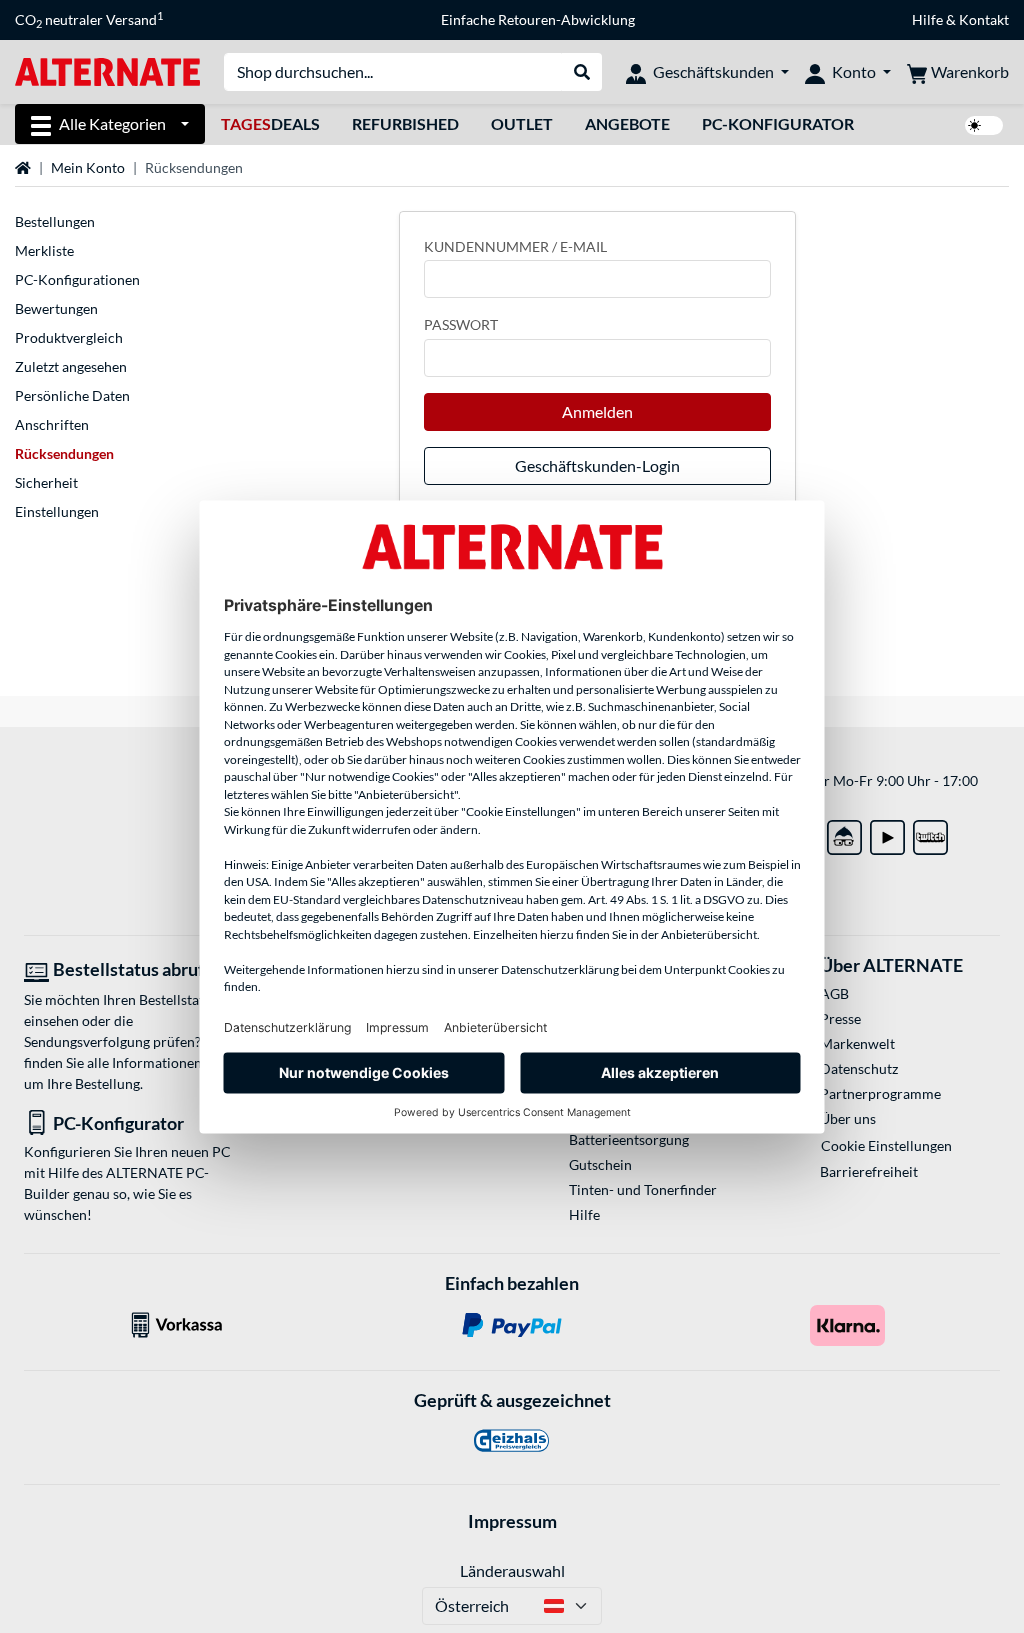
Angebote (627, 123)
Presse (840, 1018)
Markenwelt (857, 1043)
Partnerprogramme (880, 1093)
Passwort (461, 324)
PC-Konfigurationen (77, 279)
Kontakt (984, 19)
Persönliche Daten (72, 395)
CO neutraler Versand (89, 20)
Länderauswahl (512, 1570)
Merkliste (44, 250)
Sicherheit (46, 482)
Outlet (522, 123)
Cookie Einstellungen (886, 1145)
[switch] (984, 125)
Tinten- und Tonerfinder (643, 1189)
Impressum (512, 1521)
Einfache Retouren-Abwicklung (538, 19)
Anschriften (52, 424)
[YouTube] (887, 833)
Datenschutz (859, 1068)
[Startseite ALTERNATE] (107, 70)
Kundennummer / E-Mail (515, 246)
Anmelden (597, 411)
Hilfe (927, 19)
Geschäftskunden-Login (597, 465)
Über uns (848, 1118)
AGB (834, 993)
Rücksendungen (64, 453)
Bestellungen (55, 221)
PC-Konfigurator (778, 123)
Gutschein (600, 1164)
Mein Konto (88, 167)
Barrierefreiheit (869, 1171)
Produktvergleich (69, 337)
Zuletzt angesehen (71, 366)
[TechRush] (844, 833)
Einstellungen (57, 511)
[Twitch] (930, 833)
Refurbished (405, 123)
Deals (270, 123)
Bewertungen (56, 308)
